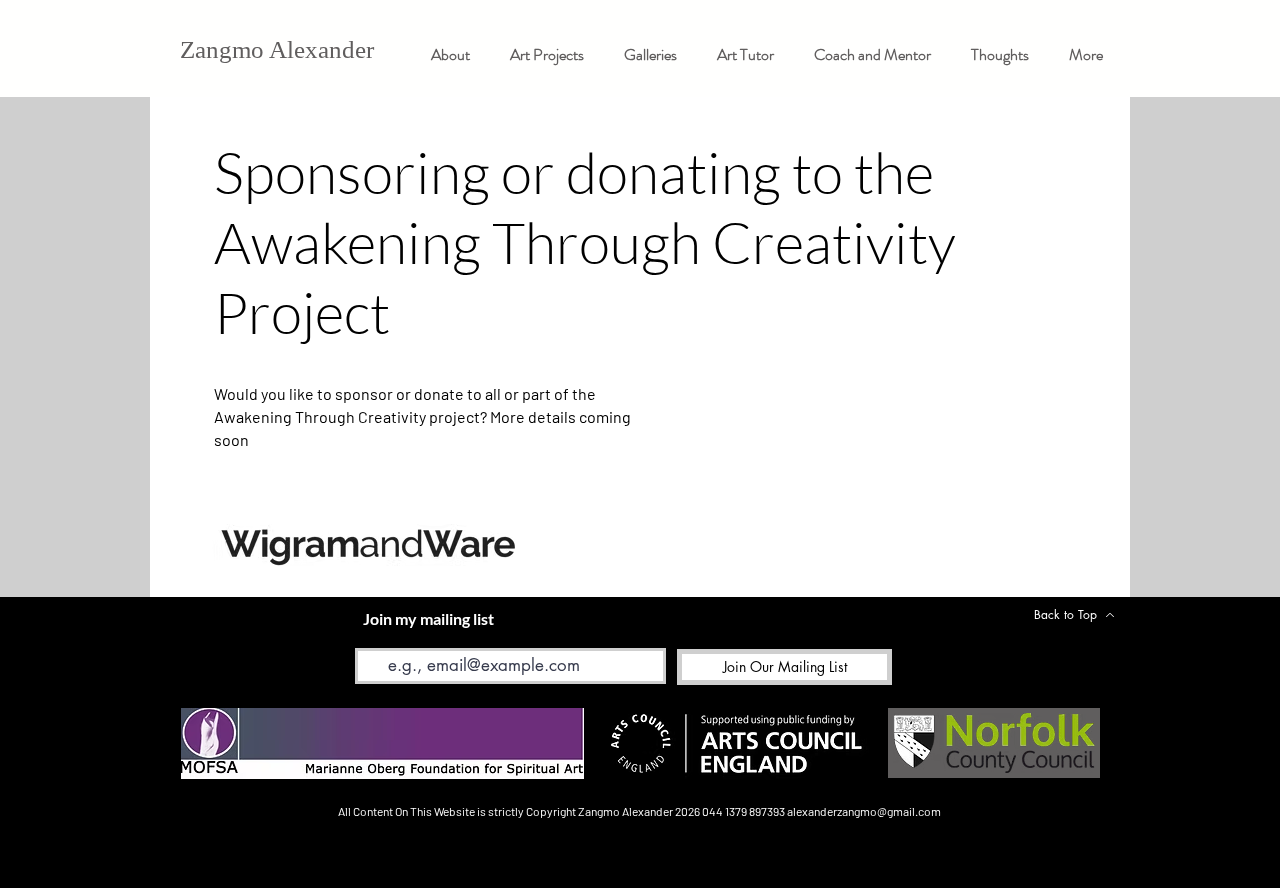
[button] (650, 54)
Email (371, 633)
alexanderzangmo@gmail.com (864, 811)
